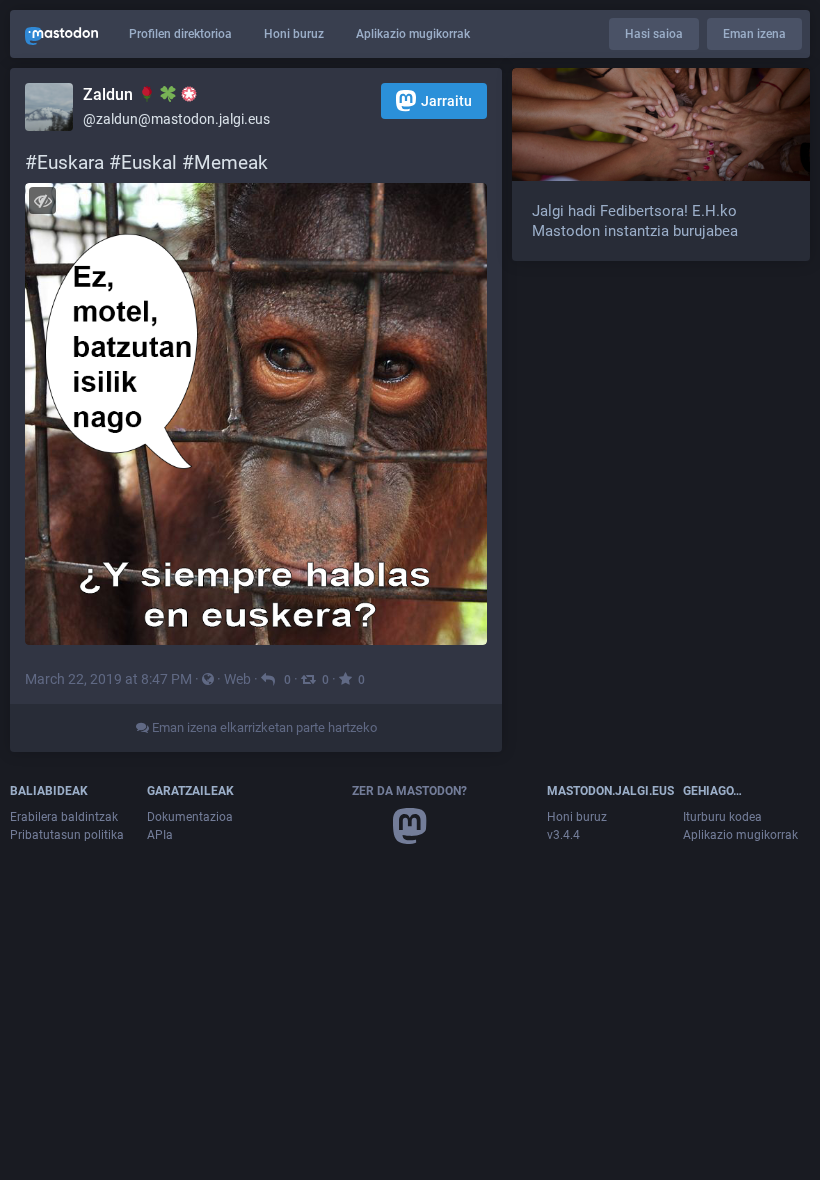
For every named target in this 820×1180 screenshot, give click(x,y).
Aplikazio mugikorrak (413, 34)
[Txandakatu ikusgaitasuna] (42, 200)
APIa (160, 835)
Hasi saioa (654, 34)
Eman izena (754, 34)
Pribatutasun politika (67, 835)
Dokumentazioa (190, 817)
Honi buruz (294, 34)
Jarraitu (446, 101)
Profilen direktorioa (180, 34)
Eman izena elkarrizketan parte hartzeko (263, 727)
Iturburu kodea (722, 817)
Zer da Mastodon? (409, 791)
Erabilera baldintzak (64, 817)
